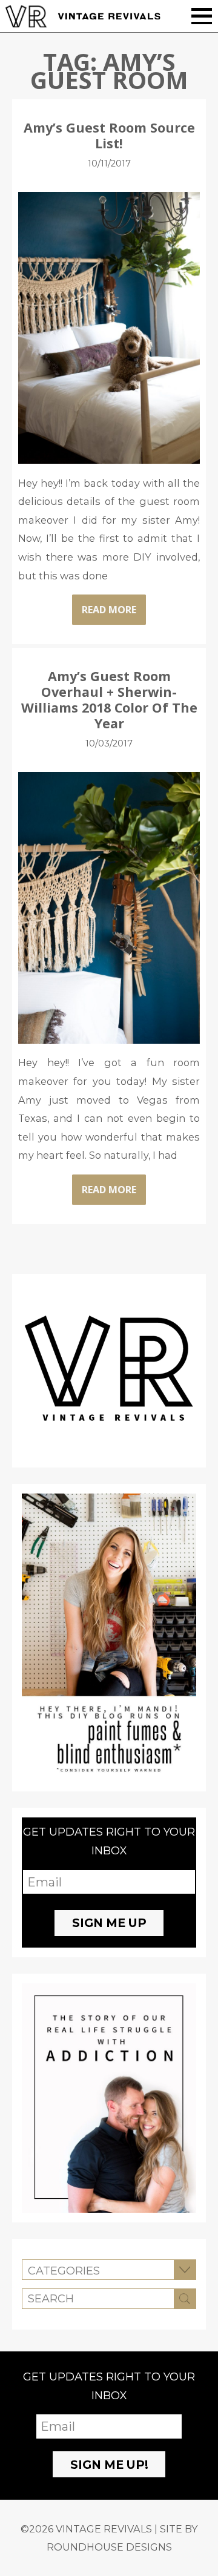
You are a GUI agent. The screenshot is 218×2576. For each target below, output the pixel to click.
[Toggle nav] (202, 16)
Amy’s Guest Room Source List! (109, 135)
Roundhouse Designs (109, 2547)
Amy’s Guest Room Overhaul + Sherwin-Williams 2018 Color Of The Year (109, 700)
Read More (109, 610)
